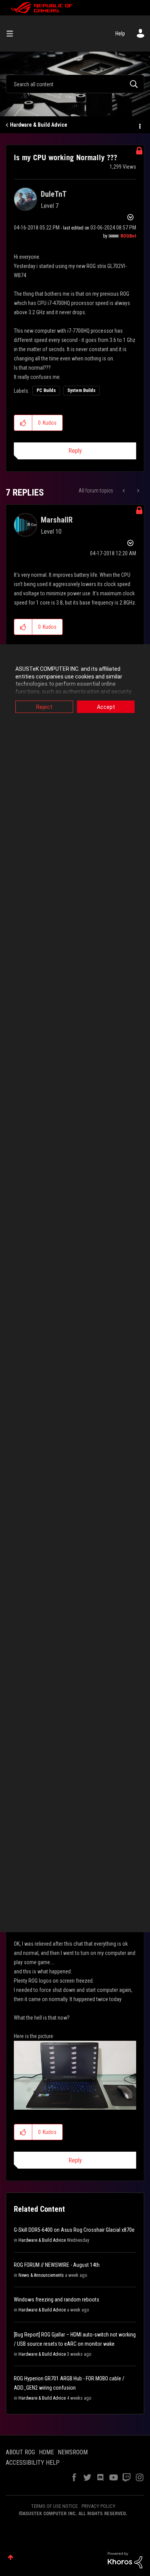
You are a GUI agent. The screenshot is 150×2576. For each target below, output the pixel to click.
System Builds (81, 390)
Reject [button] (44, 707)
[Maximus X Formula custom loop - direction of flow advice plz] (137, 491)
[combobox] (75, 84)
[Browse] (13, 33)
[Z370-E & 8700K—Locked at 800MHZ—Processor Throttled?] (124, 491)
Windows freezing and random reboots (57, 2300)
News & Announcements (41, 2275)
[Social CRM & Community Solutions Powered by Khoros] (125, 2560)
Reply (75, 451)
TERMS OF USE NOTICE (54, 2506)
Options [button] (139, 125)
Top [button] (11, 2557)
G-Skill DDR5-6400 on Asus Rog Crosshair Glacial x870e (74, 2230)
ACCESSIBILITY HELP (33, 2463)
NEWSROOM (73, 2452)
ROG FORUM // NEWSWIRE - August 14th (57, 2265)
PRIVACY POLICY (98, 2506)
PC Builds (46, 390)
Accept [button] (106, 707)
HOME (46, 2452)
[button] (23, 423)
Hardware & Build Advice (39, 125)
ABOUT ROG (20, 2452)
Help (120, 33)
